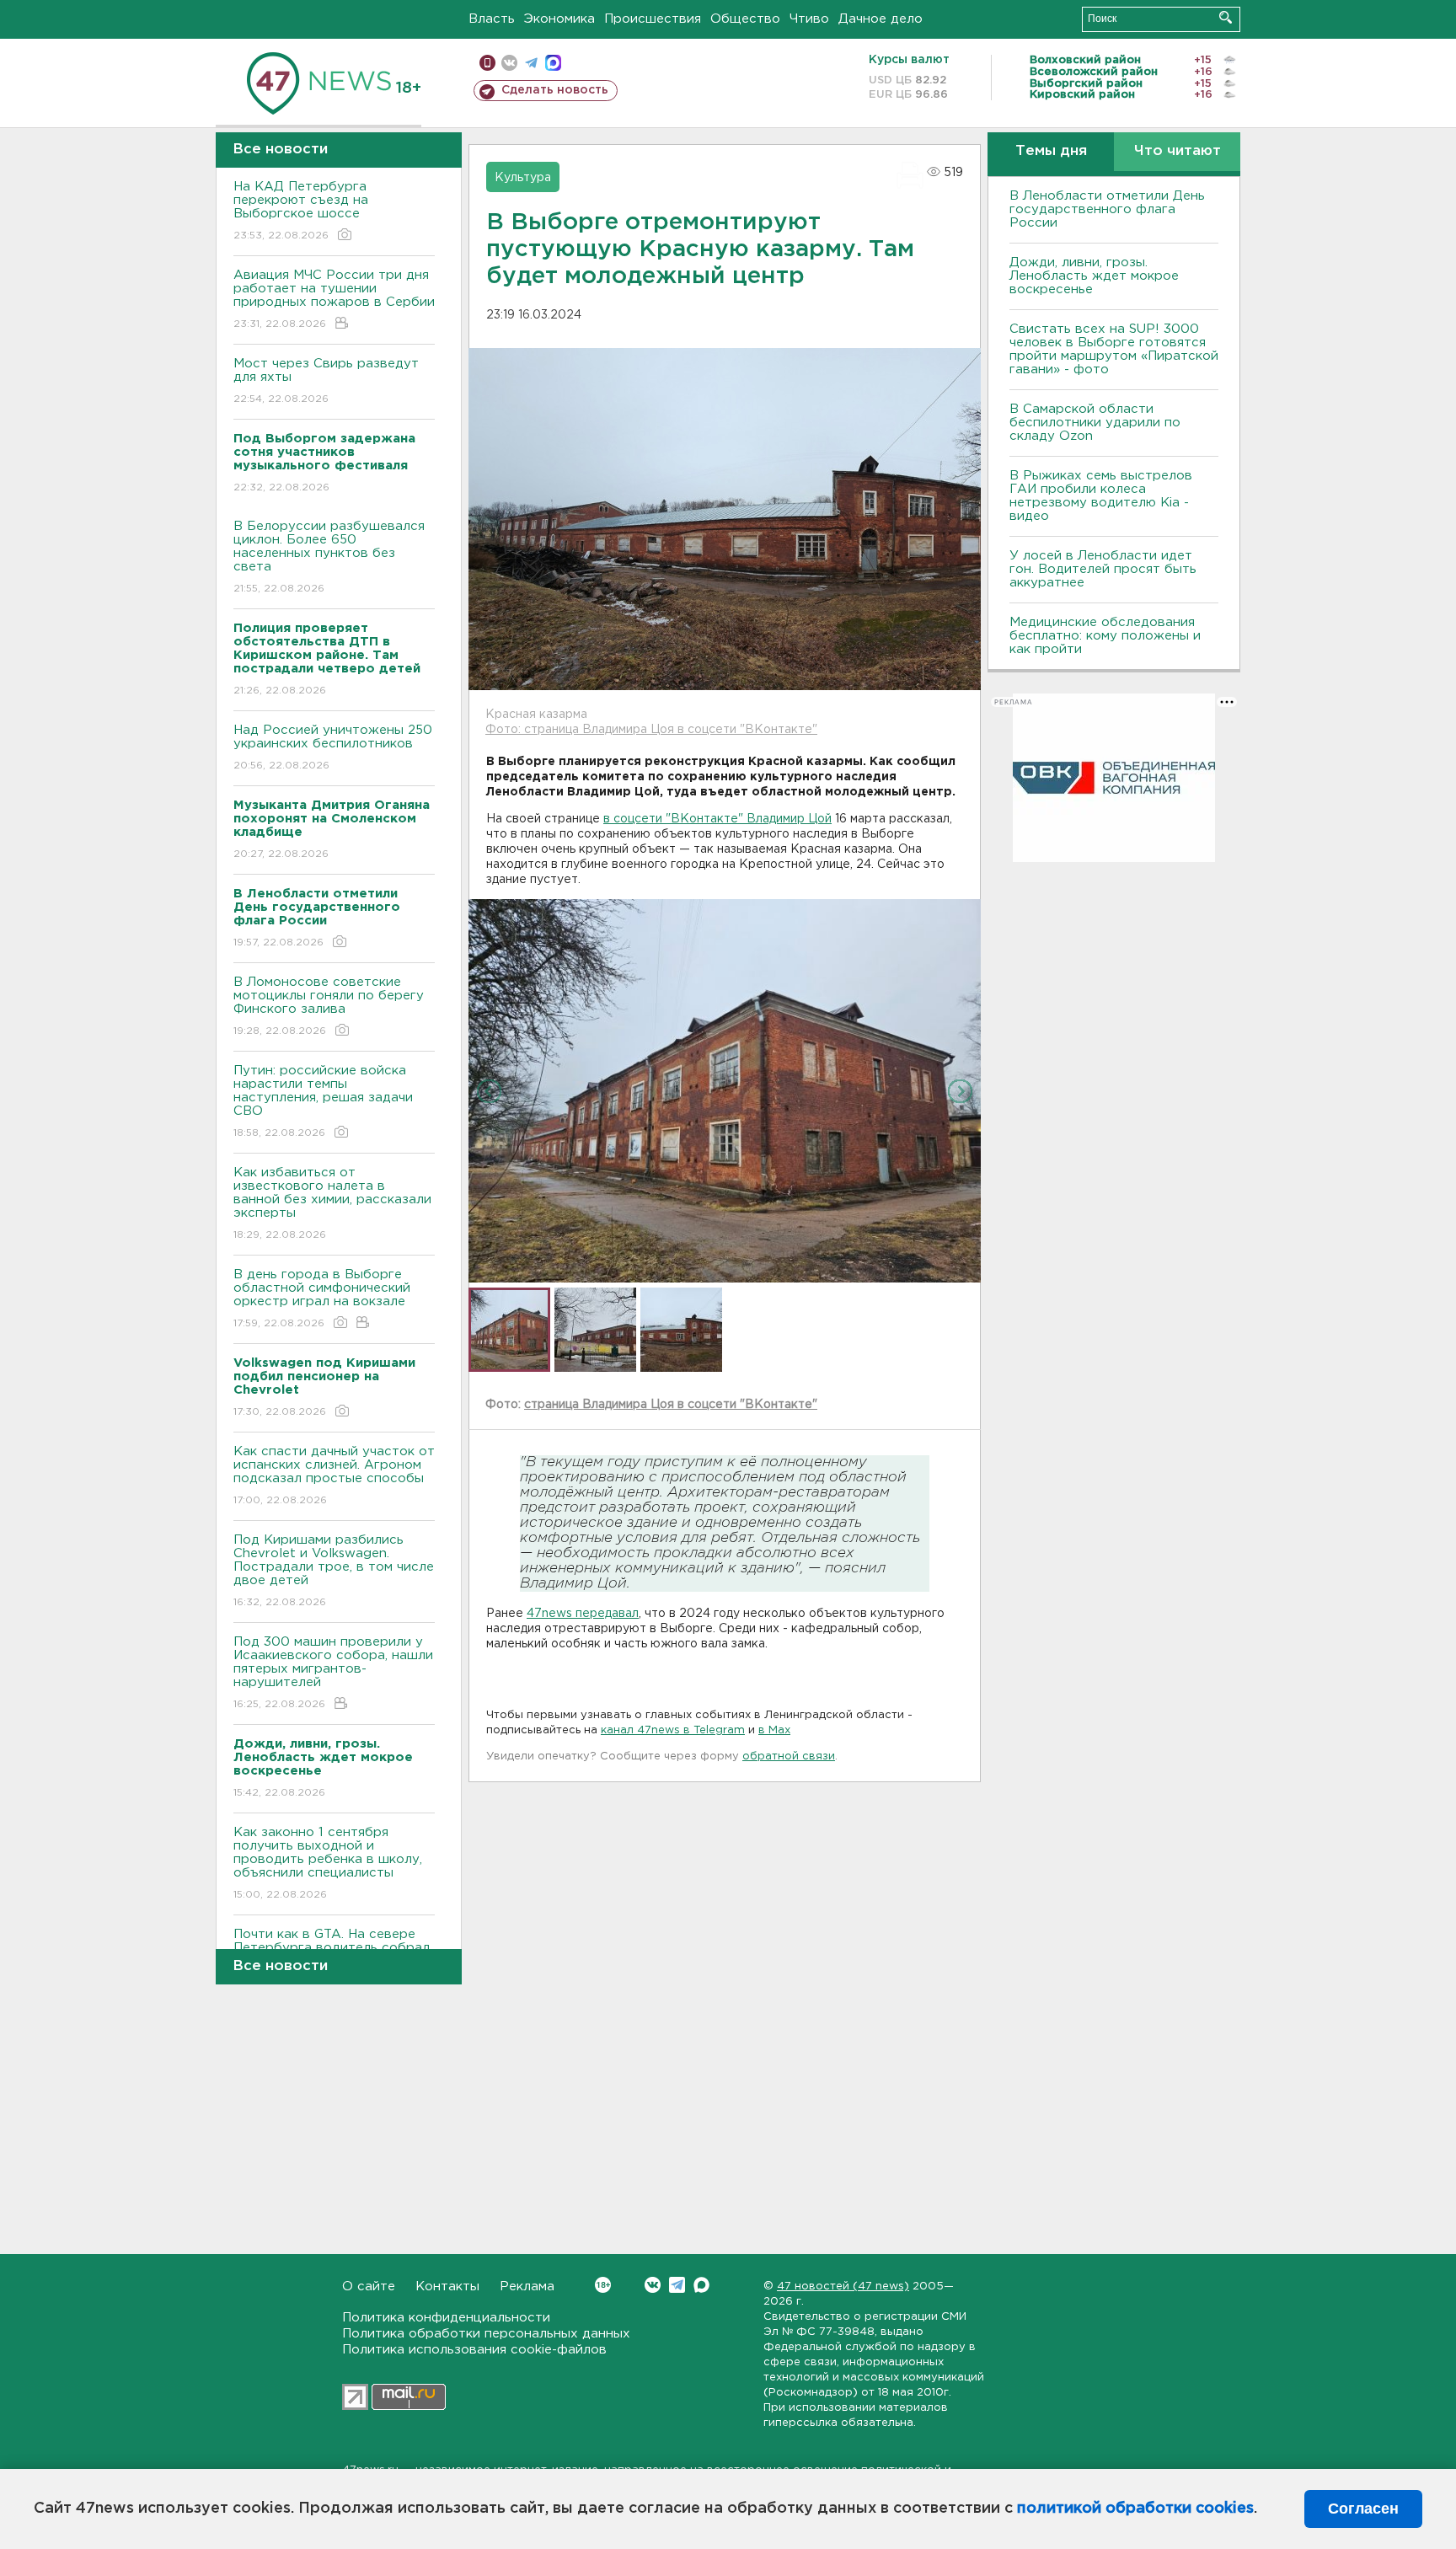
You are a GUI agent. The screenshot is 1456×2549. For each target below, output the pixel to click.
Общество (745, 19)
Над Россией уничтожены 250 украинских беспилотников (333, 747)
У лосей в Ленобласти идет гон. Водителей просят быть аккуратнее (1103, 569)
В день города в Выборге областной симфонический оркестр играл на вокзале (322, 1299)
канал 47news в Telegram (673, 1730)
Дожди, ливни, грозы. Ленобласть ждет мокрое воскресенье (1094, 276)
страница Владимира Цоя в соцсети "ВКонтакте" (671, 1405)
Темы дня (1051, 151)
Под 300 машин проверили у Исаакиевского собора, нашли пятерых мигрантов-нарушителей (333, 1673)
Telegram (677, 2285)
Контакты (447, 2287)
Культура (523, 178)
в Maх (774, 1730)
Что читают (1178, 151)
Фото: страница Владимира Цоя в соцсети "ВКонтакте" (651, 730)
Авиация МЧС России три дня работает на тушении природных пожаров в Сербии (334, 299)
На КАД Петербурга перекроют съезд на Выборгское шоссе (301, 211)
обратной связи (789, 1756)
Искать (1226, 17)
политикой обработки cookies (1135, 2509)
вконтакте (509, 63)
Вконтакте (653, 2285)
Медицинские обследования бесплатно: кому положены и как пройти (1105, 636)
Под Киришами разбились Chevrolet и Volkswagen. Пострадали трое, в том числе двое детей (334, 1571)
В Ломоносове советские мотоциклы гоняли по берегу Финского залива (329, 1006)
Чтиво (809, 19)
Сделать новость (555, 90)
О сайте (369, 2287)
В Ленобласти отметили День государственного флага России (1107, 209)
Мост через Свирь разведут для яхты (326, 381)
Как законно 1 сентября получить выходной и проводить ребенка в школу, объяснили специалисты (328, 1863)
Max (701, 2285)
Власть (492, 19)
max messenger (553, 63)
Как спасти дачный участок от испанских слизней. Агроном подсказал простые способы (334, 1475)
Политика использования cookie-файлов (474, 2350)
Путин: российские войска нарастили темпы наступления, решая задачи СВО (323, 1101)
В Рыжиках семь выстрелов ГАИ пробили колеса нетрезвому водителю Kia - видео (1101, 496)
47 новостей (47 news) (843, 2287)
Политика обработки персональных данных (486, 2334)
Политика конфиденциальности (446, 2318)
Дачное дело (881, 19)
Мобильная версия (487, 63)
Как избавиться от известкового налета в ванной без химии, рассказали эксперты (332, 1203)
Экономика (559, 19)
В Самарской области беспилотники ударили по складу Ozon (1095, 423)
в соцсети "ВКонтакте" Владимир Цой (717, 819)
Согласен (1363, 2509)
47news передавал (583, 1614)
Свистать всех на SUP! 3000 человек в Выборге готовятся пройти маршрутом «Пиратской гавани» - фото (1114, 349)
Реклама (527, 2287)
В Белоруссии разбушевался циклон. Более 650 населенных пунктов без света (329, 557)
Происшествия (653, 19)
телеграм (531, 63)
